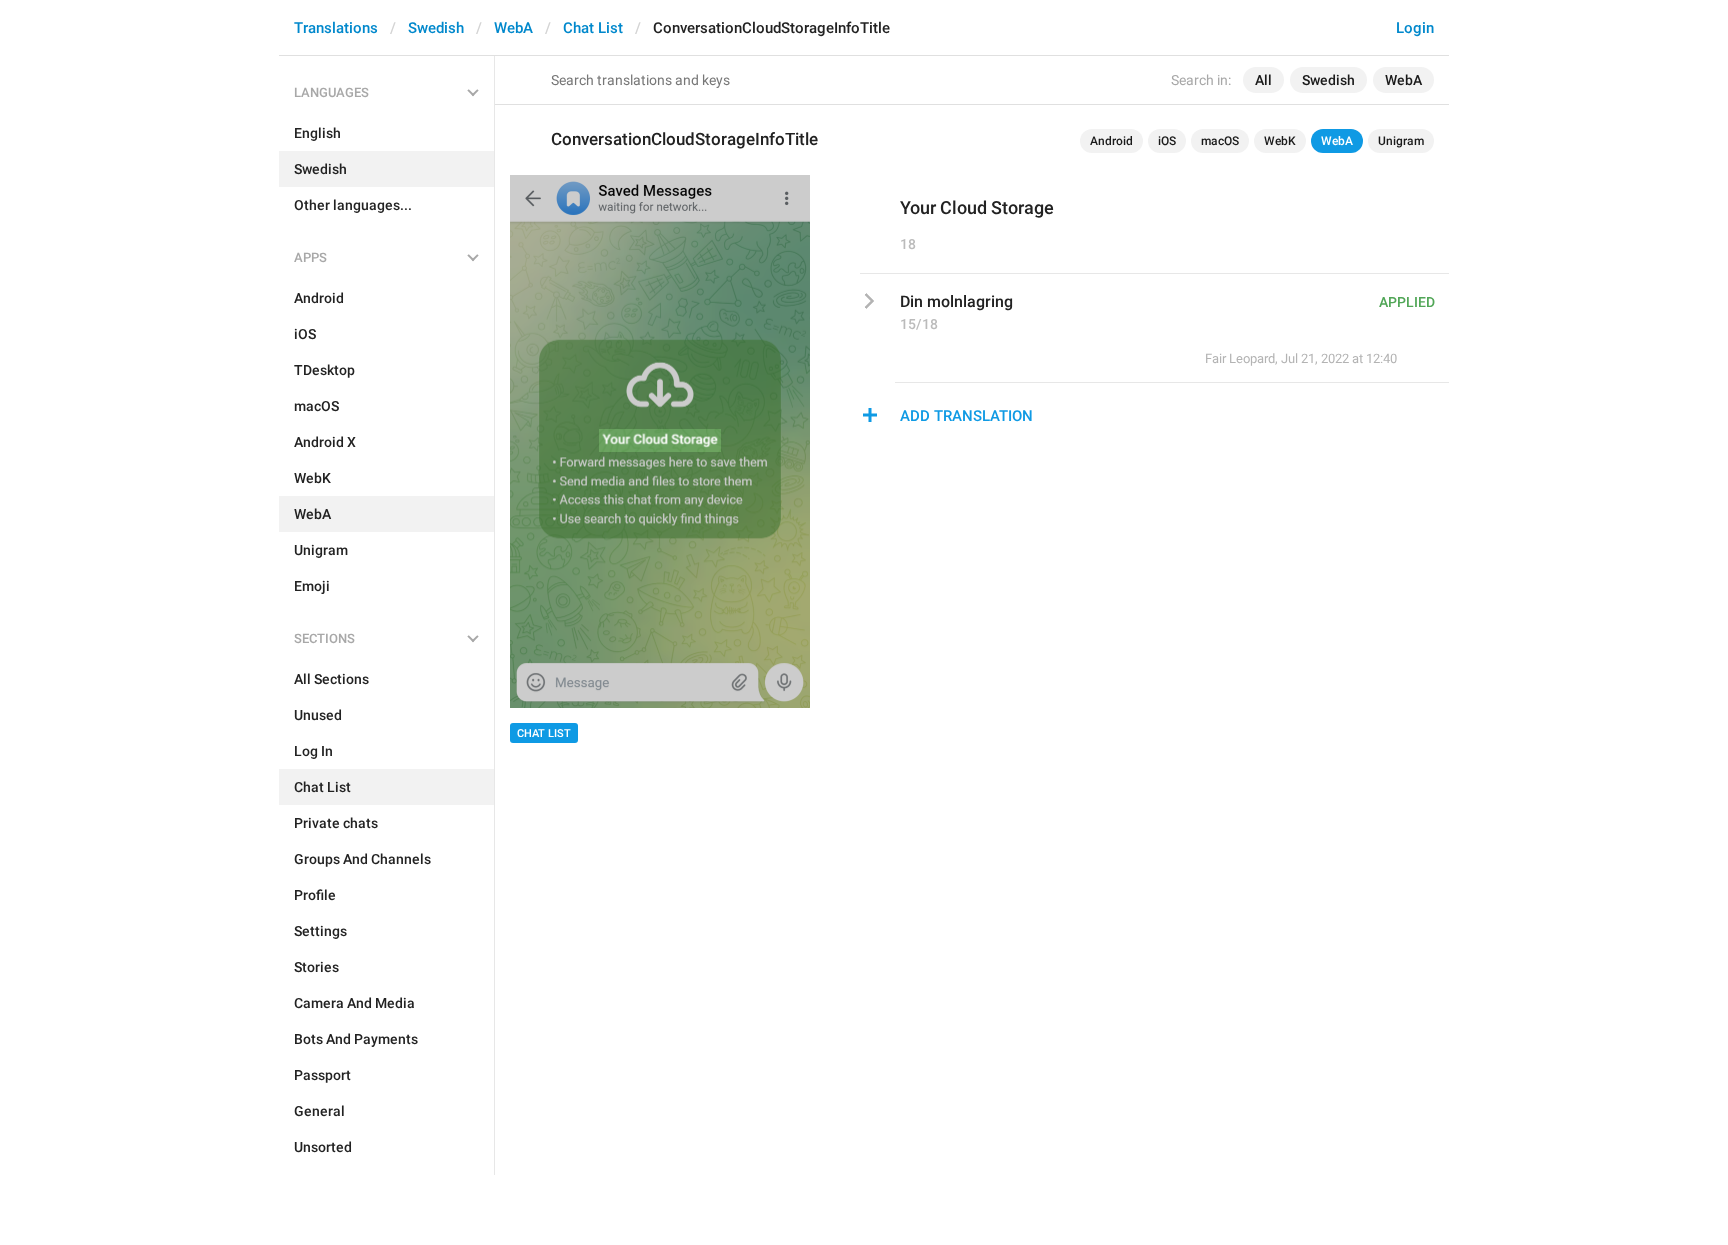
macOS (1220, 141)
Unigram (1401, 141)
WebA (513, 28)
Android (1111, 141)
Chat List (593, 28)
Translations (336, 28)
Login (1415, 28)
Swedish (436, 28)
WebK (1280, 141)
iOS (1167, 141)
